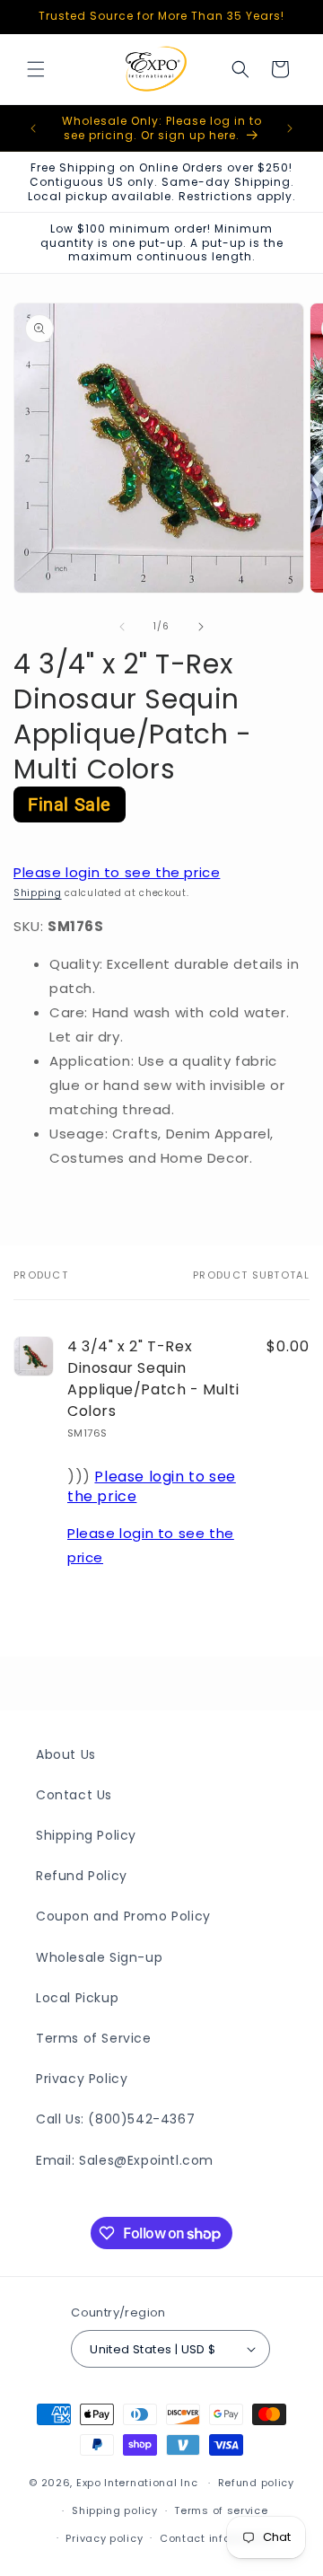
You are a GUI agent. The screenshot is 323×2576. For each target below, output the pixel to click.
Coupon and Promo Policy (123, 1916)
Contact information (217, 2538)
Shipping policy (115, 2510)
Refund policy (256, 2483)
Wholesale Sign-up (99, 1957)
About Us (66, 1754)
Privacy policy (104, 2538)
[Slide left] (122, 627)
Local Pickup (77, 1998)
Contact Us (74, 1795)
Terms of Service (94, 2038)
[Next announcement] (290, 128)
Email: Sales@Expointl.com (125, 2160)
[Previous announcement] (33, 128)
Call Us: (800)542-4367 (115, 2119)
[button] (36, 69)
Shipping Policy (86, 1835)
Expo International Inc (137, 2483)
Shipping (38, 893)
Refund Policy (82, 1876)
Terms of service (221, 2510)
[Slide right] (201, 627)
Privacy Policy (82, 2079)
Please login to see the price (117, 872)
